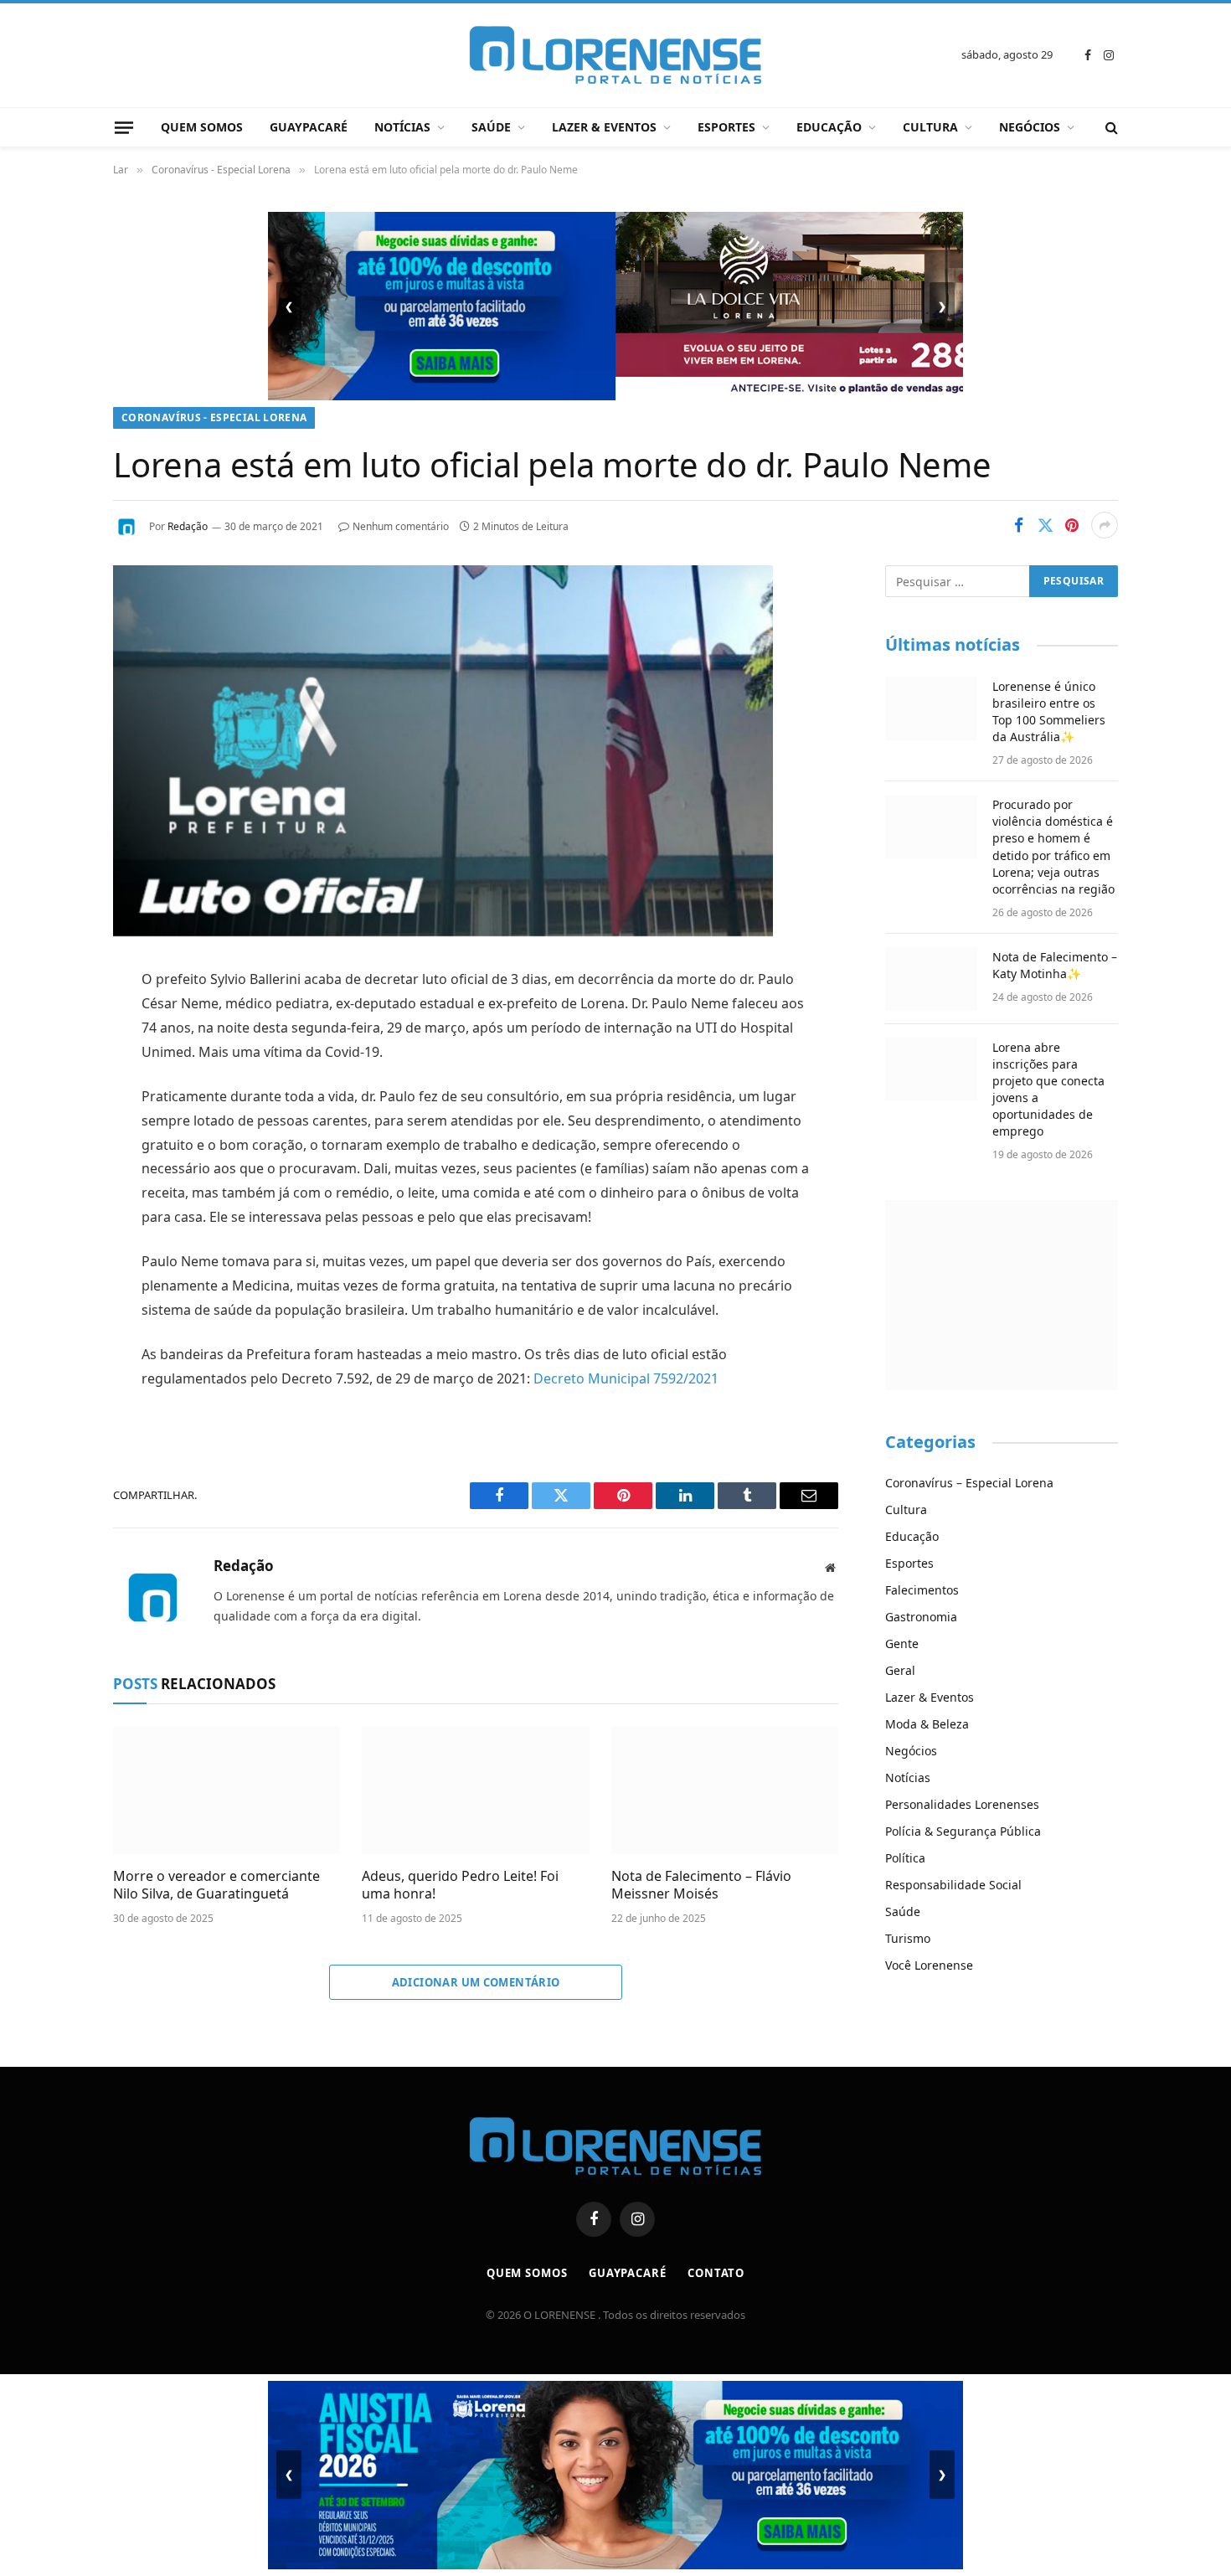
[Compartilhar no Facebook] (1018, 525)
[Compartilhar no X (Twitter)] (1045, 525)
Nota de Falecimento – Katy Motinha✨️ (1055, 965)
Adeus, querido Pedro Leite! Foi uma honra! (460, 1886)
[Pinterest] (54, 1151)
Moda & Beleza (927, 1724)
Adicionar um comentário (476, 1982)
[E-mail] (54, 1194)
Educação (829, 127)
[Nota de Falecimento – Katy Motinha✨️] (931, 979)
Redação (188, 526)
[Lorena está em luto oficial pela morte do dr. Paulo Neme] (443, 932)
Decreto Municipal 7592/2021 (626, 1378)
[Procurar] (1110, 128)
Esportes (726, 127)
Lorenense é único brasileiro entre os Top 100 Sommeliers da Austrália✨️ (1049, 711)
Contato (716, 2273)
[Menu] (124, 127)
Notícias (402, 127)
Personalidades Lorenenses (962, 1804)
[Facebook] (54, 1023)
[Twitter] (54, 1066)
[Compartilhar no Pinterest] (1072, 525)
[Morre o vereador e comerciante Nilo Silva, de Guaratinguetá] (227, 1790)
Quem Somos (202, 127)
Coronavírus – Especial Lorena (969, 1483)
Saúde (491, 127)
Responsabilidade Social (953, 1885)
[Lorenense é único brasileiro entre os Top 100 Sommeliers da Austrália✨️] (931, 708)
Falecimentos (922, 1590)
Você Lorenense (929, 1965)
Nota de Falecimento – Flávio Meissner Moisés (701, 1886)
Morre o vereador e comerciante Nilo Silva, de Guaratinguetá (216, 1886)
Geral (900, 1670)
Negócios (1030, 127)
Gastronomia (921, 1617)
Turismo (908, 1938)
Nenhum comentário (401, 526)
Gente (902, 1643)
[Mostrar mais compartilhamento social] (1105, 525)
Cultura (930, 127)
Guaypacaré (309, 127)
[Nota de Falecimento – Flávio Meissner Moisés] (725, 1790)
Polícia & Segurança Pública (963, 1831)
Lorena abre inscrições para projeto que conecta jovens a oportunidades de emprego (1048, 1089)
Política (905, 1858)
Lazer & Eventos (604, 127)
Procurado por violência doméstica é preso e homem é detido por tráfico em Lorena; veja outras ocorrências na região (1053, 846)
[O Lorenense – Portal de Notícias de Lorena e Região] (615, 55)
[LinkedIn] (54, 1109)
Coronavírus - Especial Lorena (214, 417)
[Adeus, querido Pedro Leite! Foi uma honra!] (475, 1790)
